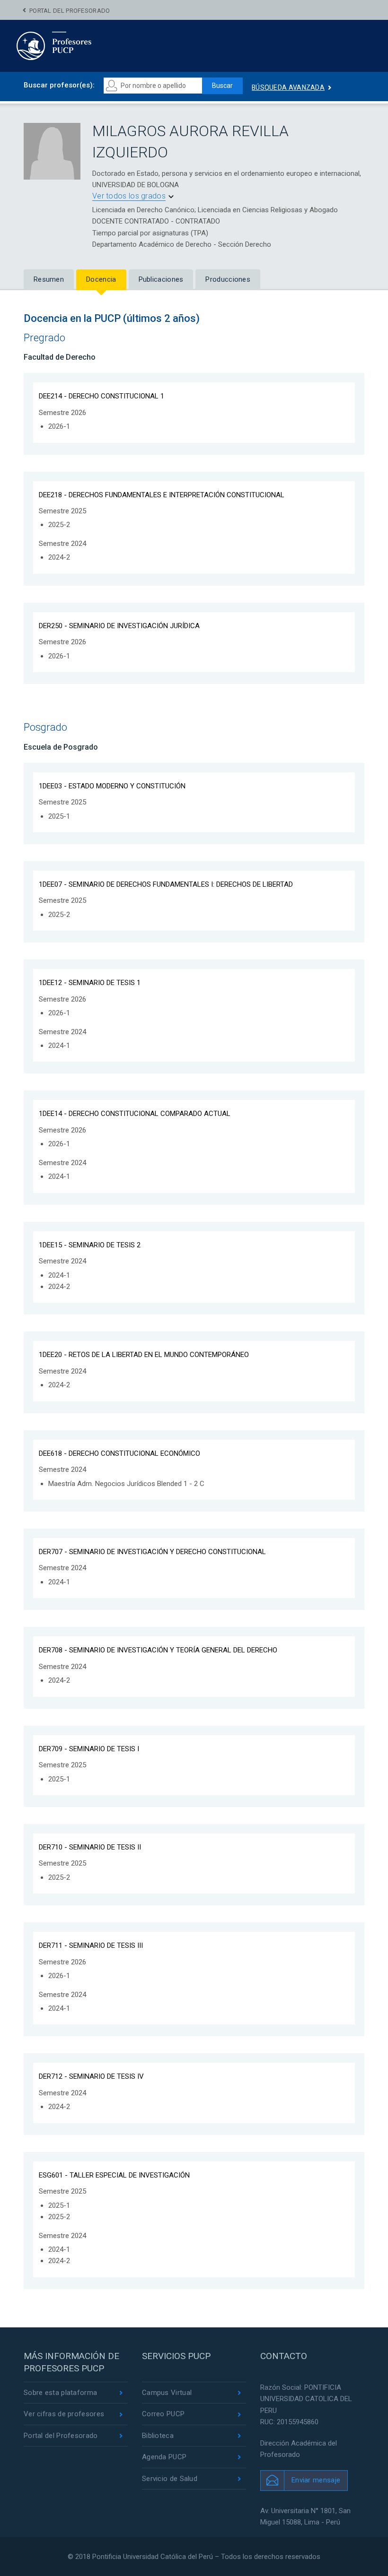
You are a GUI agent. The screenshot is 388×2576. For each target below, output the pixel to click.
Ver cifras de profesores (64, 2414)
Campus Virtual (167, 2393)
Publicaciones (161, 279)
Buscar (222, 86)
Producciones (228, 279)
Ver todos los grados (129, 196)
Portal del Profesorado (70, 11)
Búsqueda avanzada (288, 87)
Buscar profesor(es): (59, 85)
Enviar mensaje (316, 2480)
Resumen (49, 279)
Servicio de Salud (170, 2479)
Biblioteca (158, 2436)
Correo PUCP (163, 2414)
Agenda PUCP (164, 2457)
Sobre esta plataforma (60, 2393)
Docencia (101, 279)
